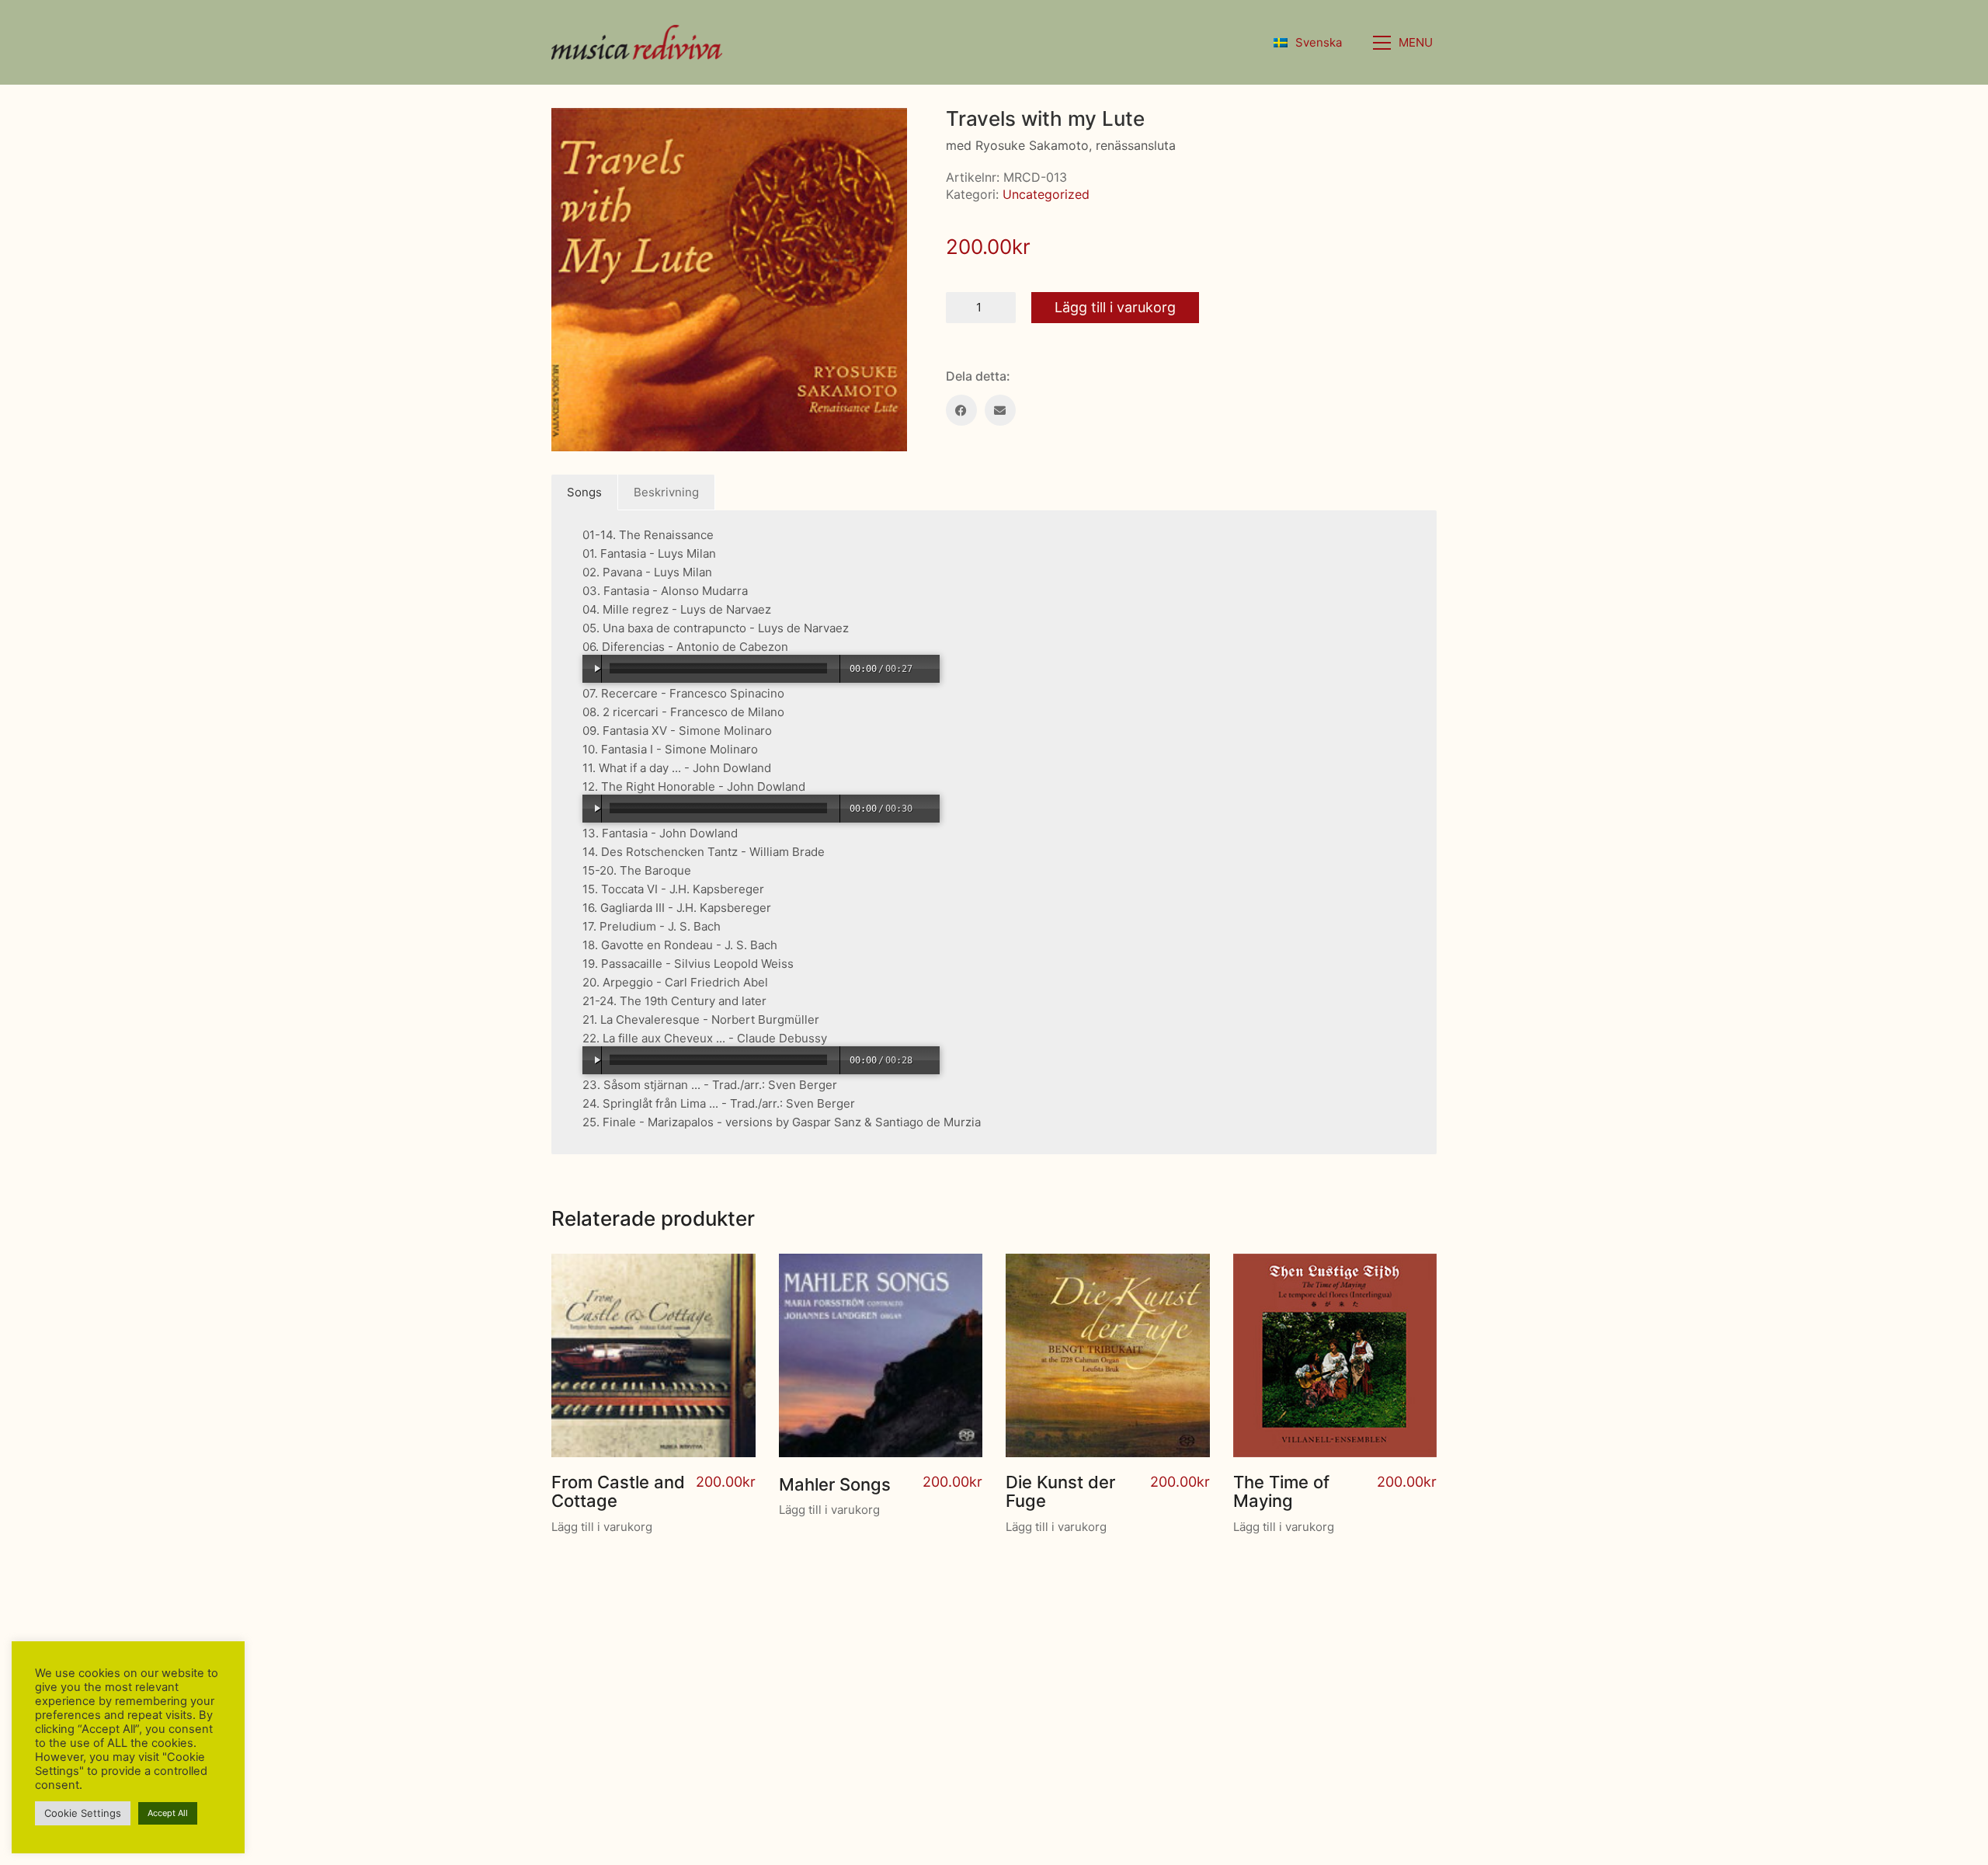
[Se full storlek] (572, 132)
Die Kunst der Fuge (1060, 1491)
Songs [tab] (584, 492)
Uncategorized (1046, 194)
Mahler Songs (835, 1484)
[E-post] (1000, 410)
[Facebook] (961, 410)
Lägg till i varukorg (1115, 307)
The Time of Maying (1281, 1491)
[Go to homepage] (637, 42)
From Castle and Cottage (618, 1491)
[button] (1405, 43)
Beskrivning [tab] (666, 492)
